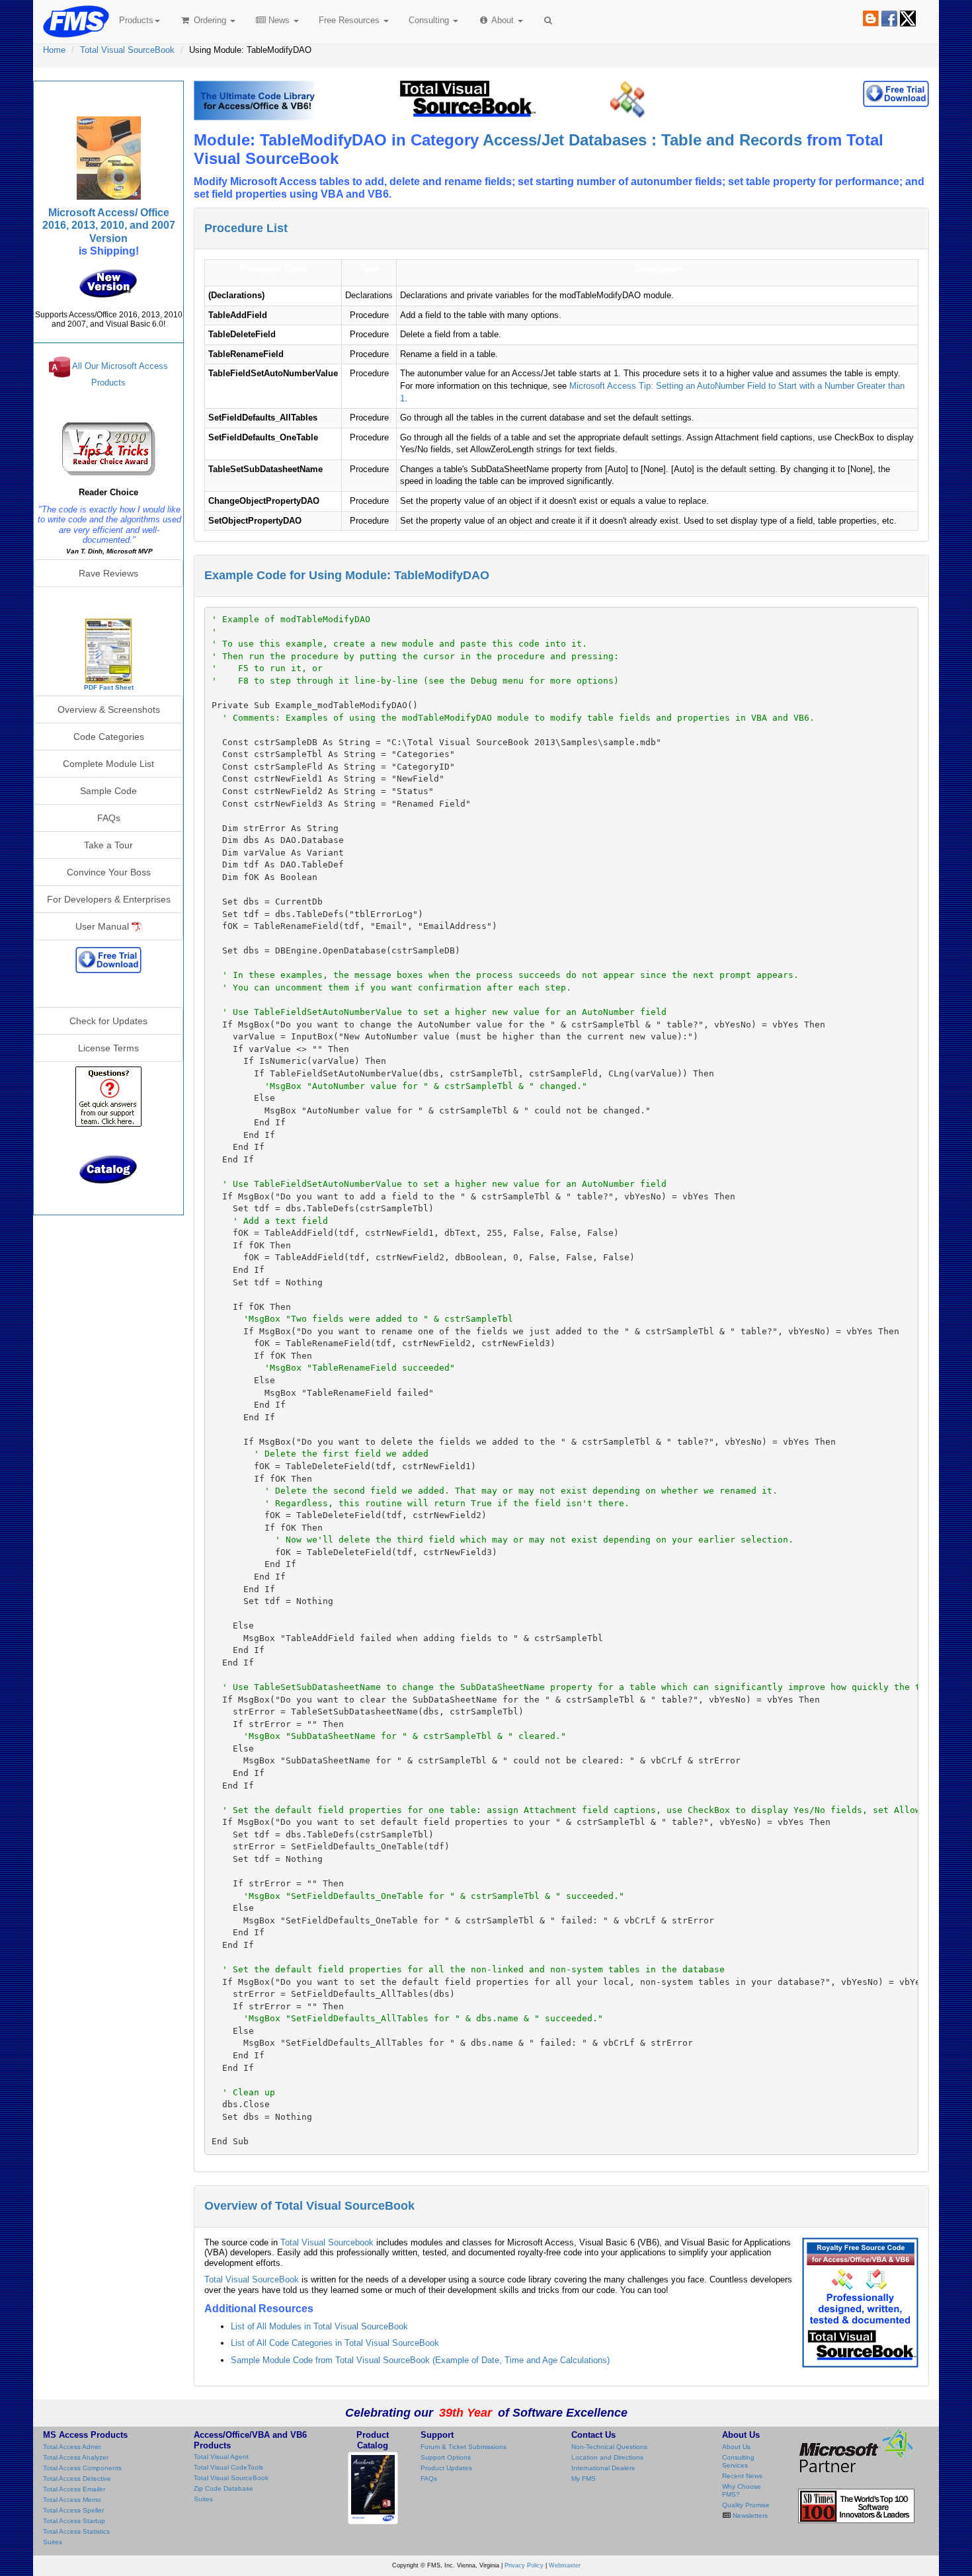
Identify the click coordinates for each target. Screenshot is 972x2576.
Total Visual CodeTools (228, 2467)
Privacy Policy (524, 2565)
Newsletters (749, 2516)
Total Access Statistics (76, 2531)
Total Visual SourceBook (127, 50)
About (503, 20)
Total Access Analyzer (76, 2457)
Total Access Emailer (74, 2489)
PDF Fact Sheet (109, 687)
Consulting (430, 20)
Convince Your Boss (109, 872)
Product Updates (446, 2468)
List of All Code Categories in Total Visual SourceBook (335, 2343)
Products (136, 20)
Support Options (446, 2457)
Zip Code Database (223, 2488)
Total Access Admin (72, 2447)
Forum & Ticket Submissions (464, 2447)
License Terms (108, 1048)
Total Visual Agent (221, 2457)
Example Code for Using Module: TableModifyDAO (347, 575)
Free (349, 20)
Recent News (742, 2476)
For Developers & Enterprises (109, 899)
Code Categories (109, 737)
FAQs (109, 818)
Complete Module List (108, 764)
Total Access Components (82, 2468)
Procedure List (246, 228)
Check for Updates (108, 1021)
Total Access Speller (73, 2510)
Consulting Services (738, 2461)
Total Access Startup (74, 2521)
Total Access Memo (72, 2500)
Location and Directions (607, 2457)
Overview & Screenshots (109, 709)
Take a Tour (108, 845)
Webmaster (565, 2565)
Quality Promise (746, 2505)
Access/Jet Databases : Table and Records (642, 140)
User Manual (103, 926)
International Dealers (603, 2468)
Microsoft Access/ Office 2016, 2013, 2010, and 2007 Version (109, 225)
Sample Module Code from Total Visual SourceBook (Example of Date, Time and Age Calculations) (420, 2360)
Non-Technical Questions (609, 2447)
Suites (53, 2542)
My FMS (584, 2478)
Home (54, 50)
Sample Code (108, 791)
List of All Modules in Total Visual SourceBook (319, 2326)
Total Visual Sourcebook (327, 2242)
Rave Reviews (108, 573)
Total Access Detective (77, 2478)
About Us (736, 2447)
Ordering (210, 20)
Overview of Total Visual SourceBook (309, 2206)
